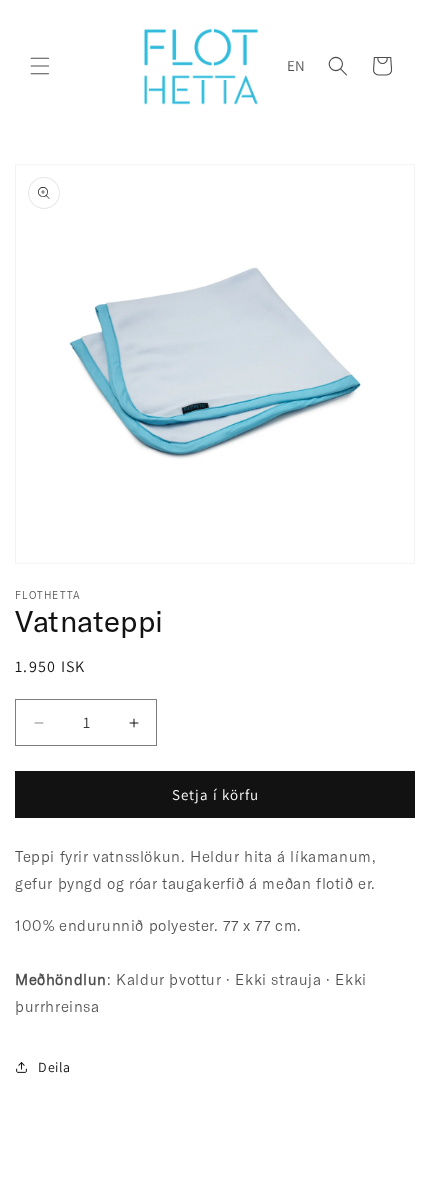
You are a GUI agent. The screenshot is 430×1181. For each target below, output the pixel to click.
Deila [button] (54, 1067)
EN (296, 65)
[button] (40, 66)
